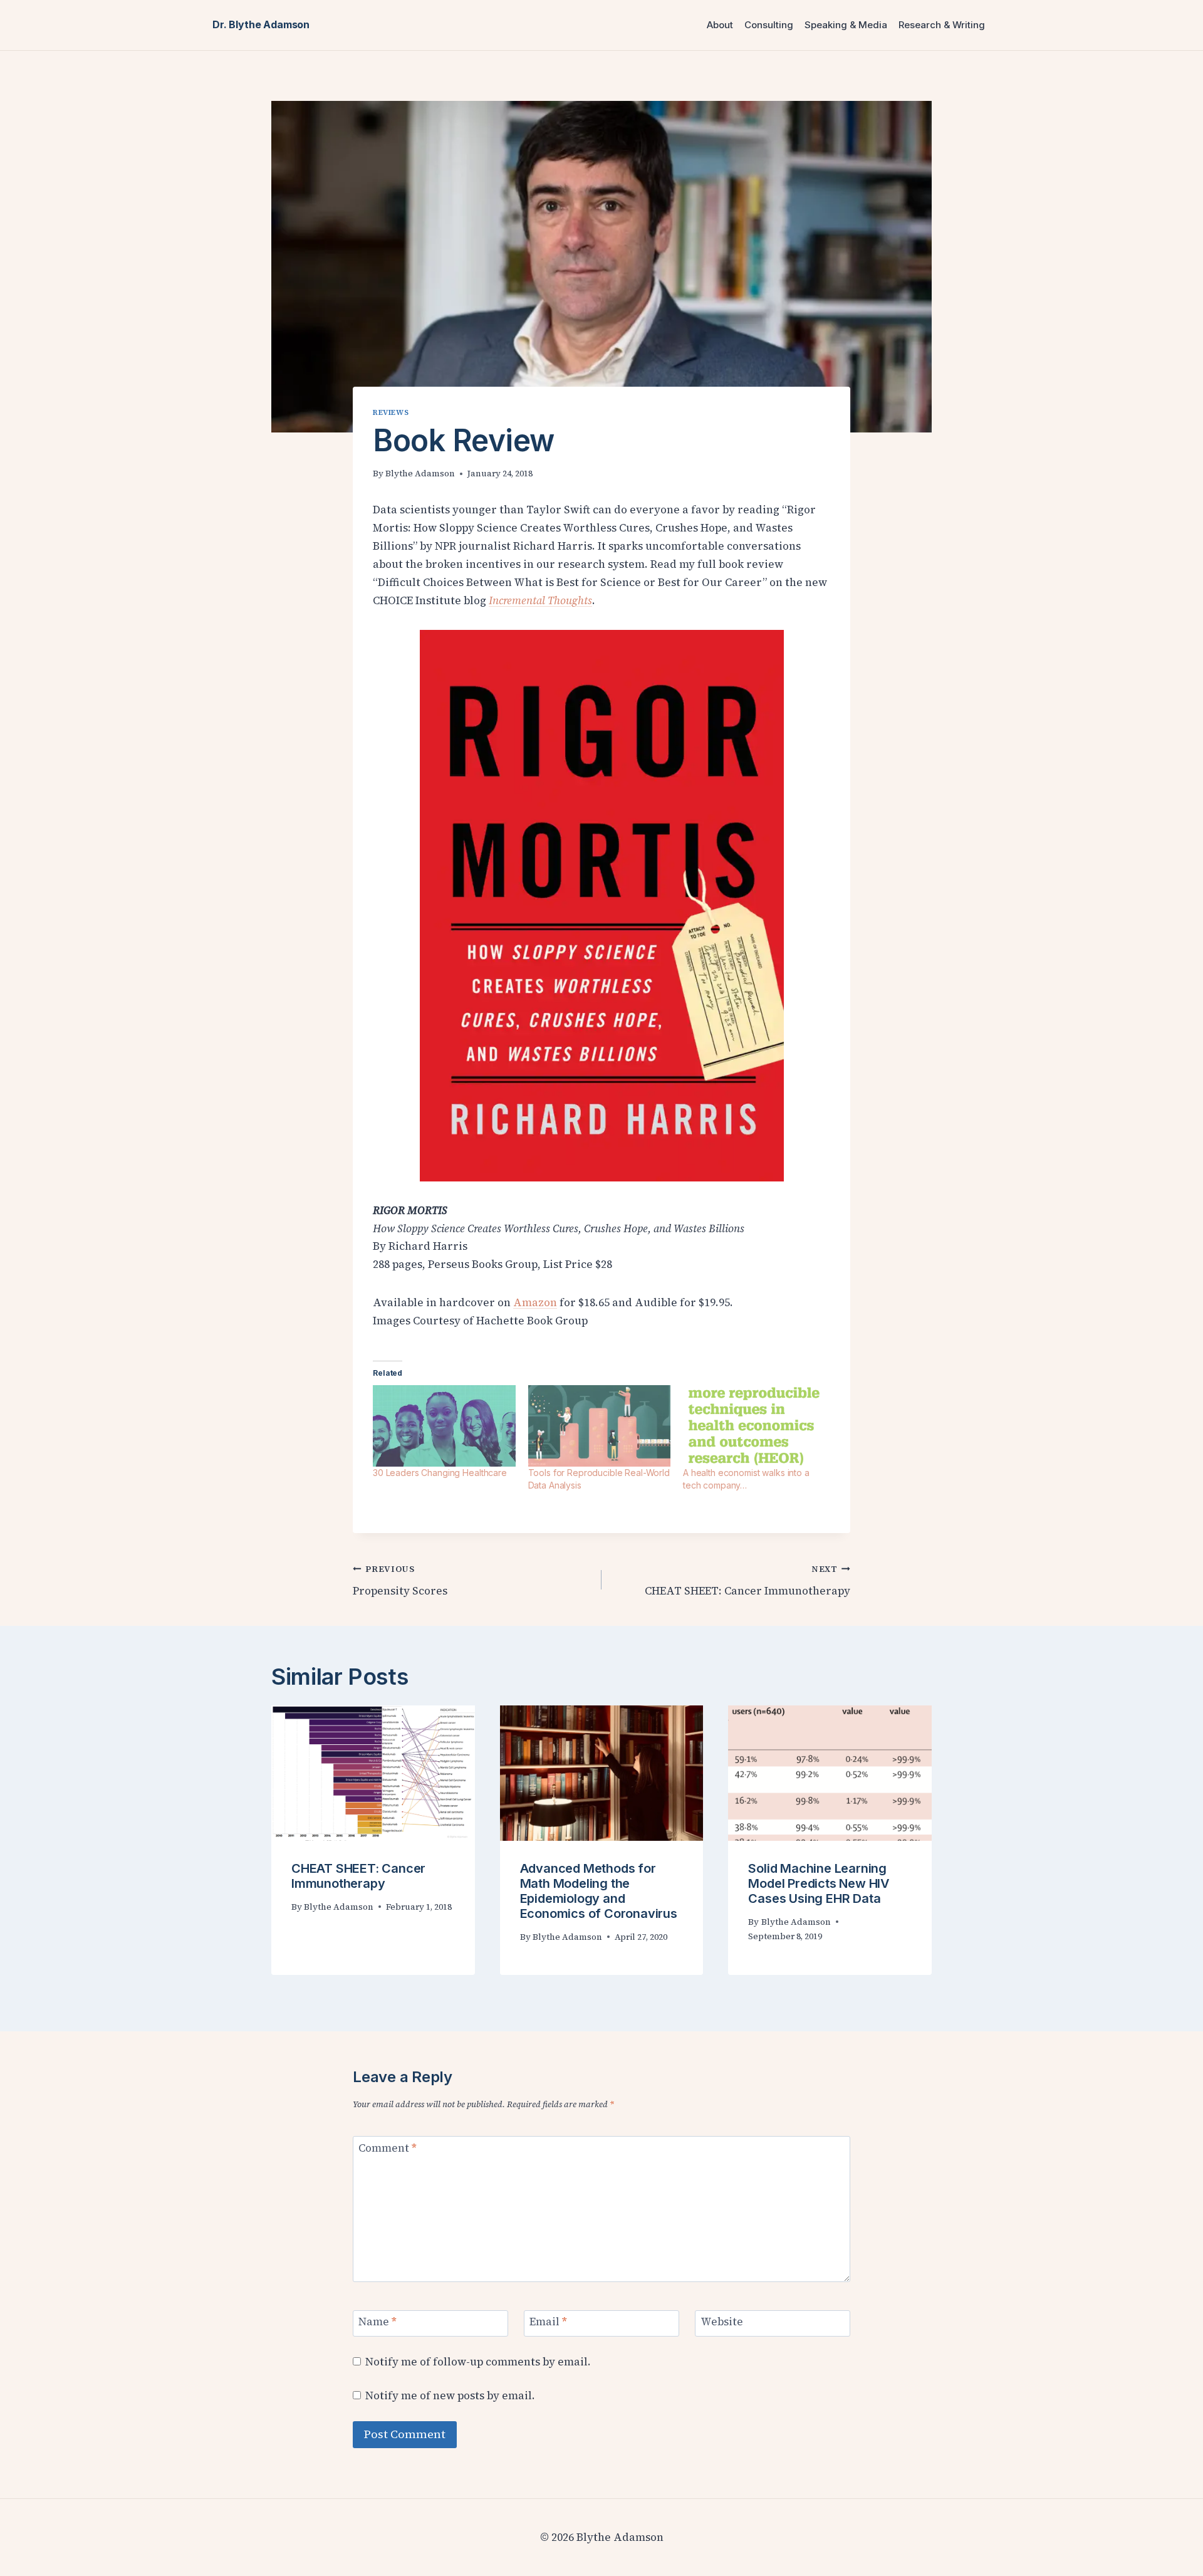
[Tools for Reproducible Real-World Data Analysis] (600, 1426)
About (720, 25)
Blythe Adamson (420, 474)
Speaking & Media (846, 25)
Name (378, 2322)
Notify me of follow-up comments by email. (478, 2362)
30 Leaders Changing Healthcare (440, 1473)
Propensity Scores (400, 1581)
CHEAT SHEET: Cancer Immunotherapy (747, 1581)
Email (548, 2322)
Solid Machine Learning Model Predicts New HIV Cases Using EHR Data (819, 1883)
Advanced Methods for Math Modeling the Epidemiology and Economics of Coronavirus (599, 1891)
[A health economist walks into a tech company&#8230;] (754, 1426)
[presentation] (373, 1773)
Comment (388, 2148)
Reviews (391, 412)
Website (722, 2322)
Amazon (535, 1302)
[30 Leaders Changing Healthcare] (444, 1426)
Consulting (769, 25)
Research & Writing (942, 25)
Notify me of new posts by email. (450, 2395)
